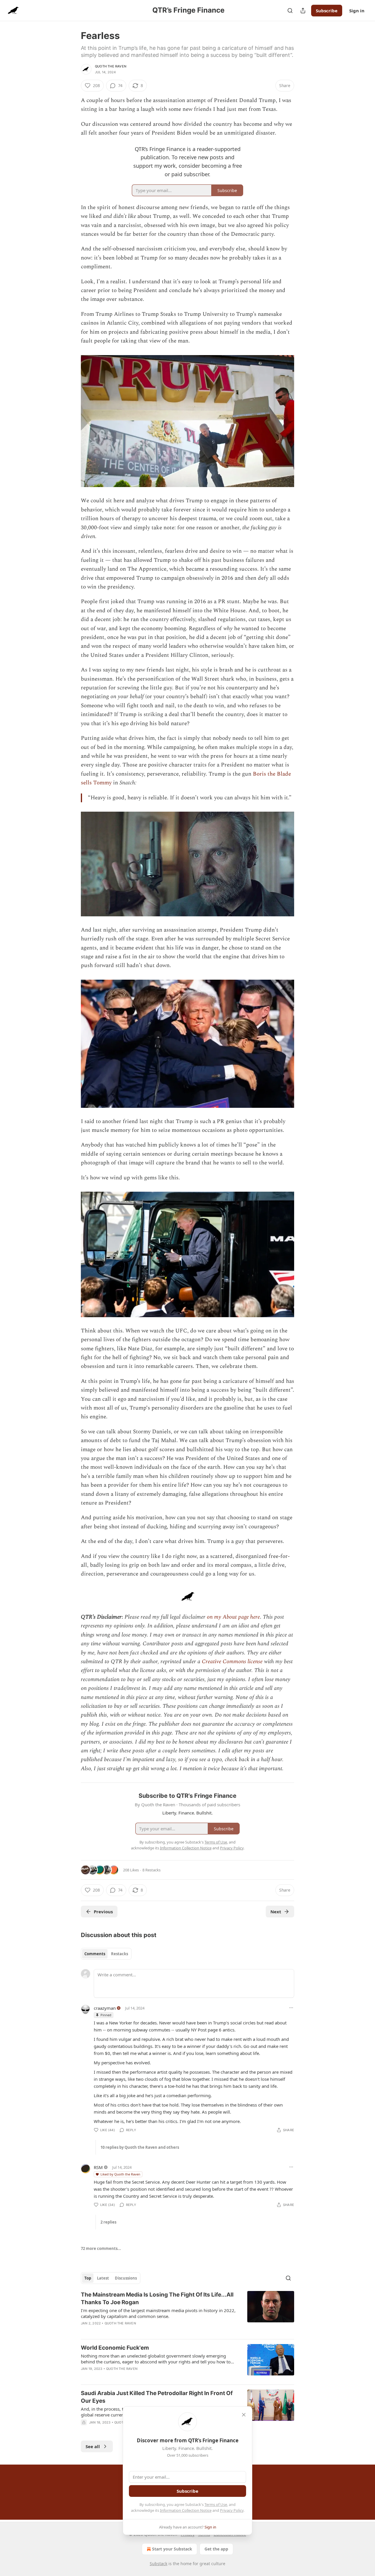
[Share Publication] (303, 11)
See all (93, 2446)
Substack (158, 2564)
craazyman (105, 2008)
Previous (103, 1912)
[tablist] (106, 1954)
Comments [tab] (95, 1954)
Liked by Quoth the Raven (120, 2174)
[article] (187, 2313)
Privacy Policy (232, 2510)
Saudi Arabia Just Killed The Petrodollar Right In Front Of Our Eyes (157, 2397)
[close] (244, 2415)
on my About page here (233, 1617)
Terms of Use (216, 2504)
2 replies (108, 2222)
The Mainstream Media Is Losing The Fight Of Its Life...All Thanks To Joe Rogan (157, 2298)
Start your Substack (172, 2549)
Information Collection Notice (186, 2510)
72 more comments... (101, 2248)
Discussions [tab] (126, 2278)
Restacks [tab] (120, 1954)
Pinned (106, 2015)
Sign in (357, 11)
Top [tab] (88, 2278)
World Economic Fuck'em (115, 2348)
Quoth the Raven (111, 66)
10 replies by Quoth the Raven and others (140, 2147)
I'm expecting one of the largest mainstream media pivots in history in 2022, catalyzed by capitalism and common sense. (158, 2313)
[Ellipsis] (291, 2008)
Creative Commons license (232, 1662)
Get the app (216, 2549)
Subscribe (327, 11)
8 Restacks (151, 1870)
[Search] (290, 11)
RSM (98, 2167)
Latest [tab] (103, 2278)
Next (276, 1912)
